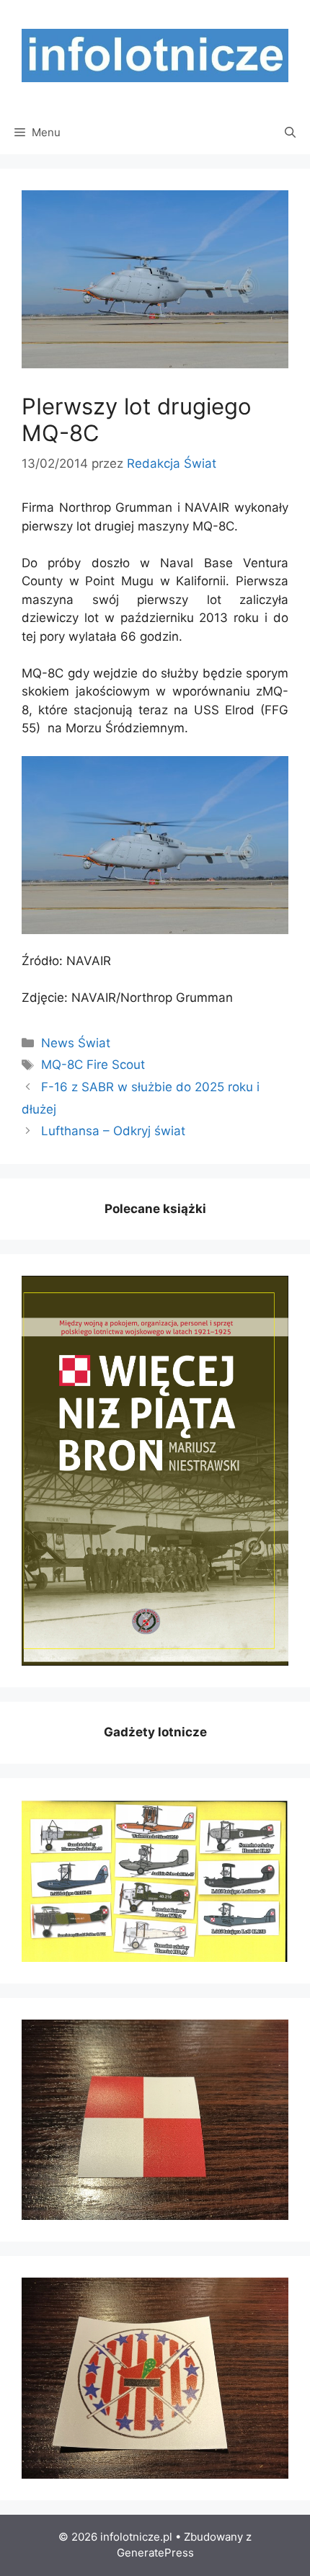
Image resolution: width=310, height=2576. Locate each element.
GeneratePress (155, 2553)
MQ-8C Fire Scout (93, 1065)
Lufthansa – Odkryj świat (113, 1131)
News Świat (76, 1043)
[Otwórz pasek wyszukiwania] (290, 133)
